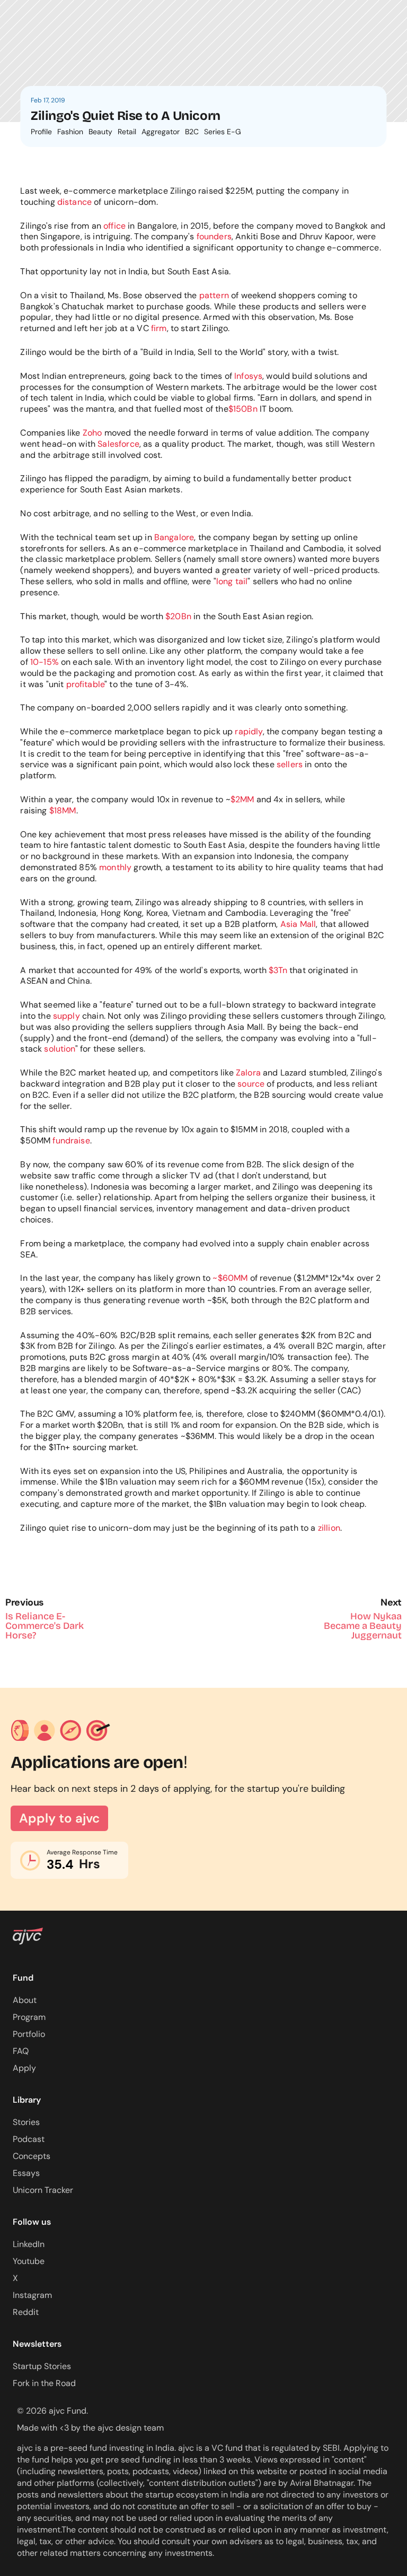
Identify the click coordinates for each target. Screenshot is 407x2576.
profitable (86, 684)
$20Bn (178, 616)
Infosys (248, 376)
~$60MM (230, 1278)
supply (67, 1016)
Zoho (92, 433)
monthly (115, 867)
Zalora (248, 1073)
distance (74, 202)
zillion (329, 1528)
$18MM (63, 810)
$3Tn (278, 970)
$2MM (242, 799)
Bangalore (174, 537)
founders (214, 236)
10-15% (45, 662)
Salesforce (118, 444)
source (251, 1084)
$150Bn (243, 409)
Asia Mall (298, 924)
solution (59, 1049)
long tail (232, 581)
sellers (290, 764)
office (114, 226)
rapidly (249, 731)
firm (159, 328)
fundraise (71, 1140)
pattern (214, 295)
